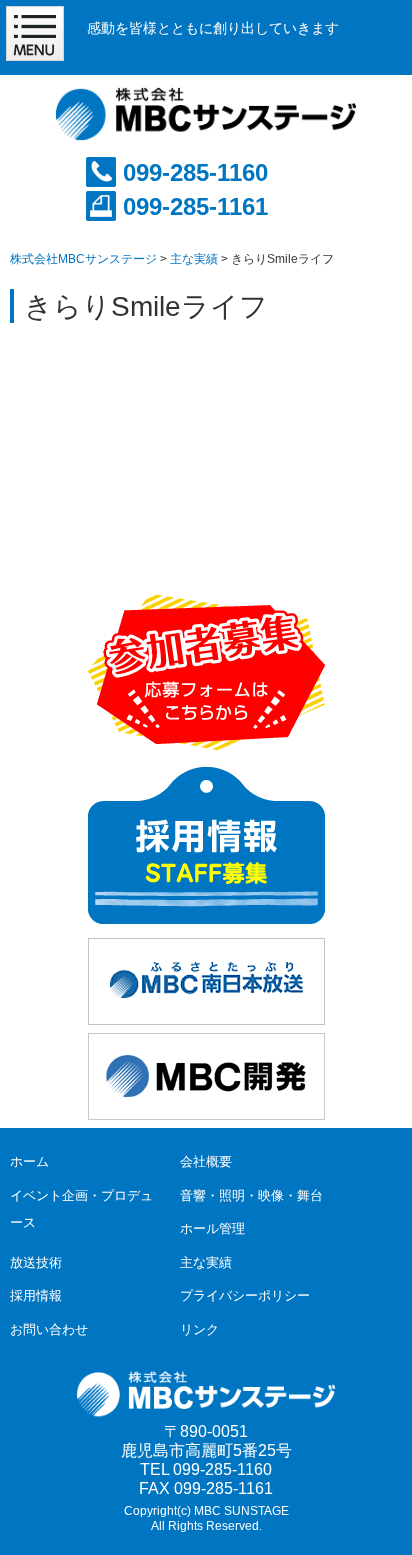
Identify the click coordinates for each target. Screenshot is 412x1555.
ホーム (29, 1161)
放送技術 (36, 1262)
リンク (199, 1329)
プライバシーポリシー (245, 1295)
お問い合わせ (49, 1329)
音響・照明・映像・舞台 (251, 1195)
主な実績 (206, 1262)
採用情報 (36, 1295)
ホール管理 (212, 1228)
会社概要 (206, 1161)
